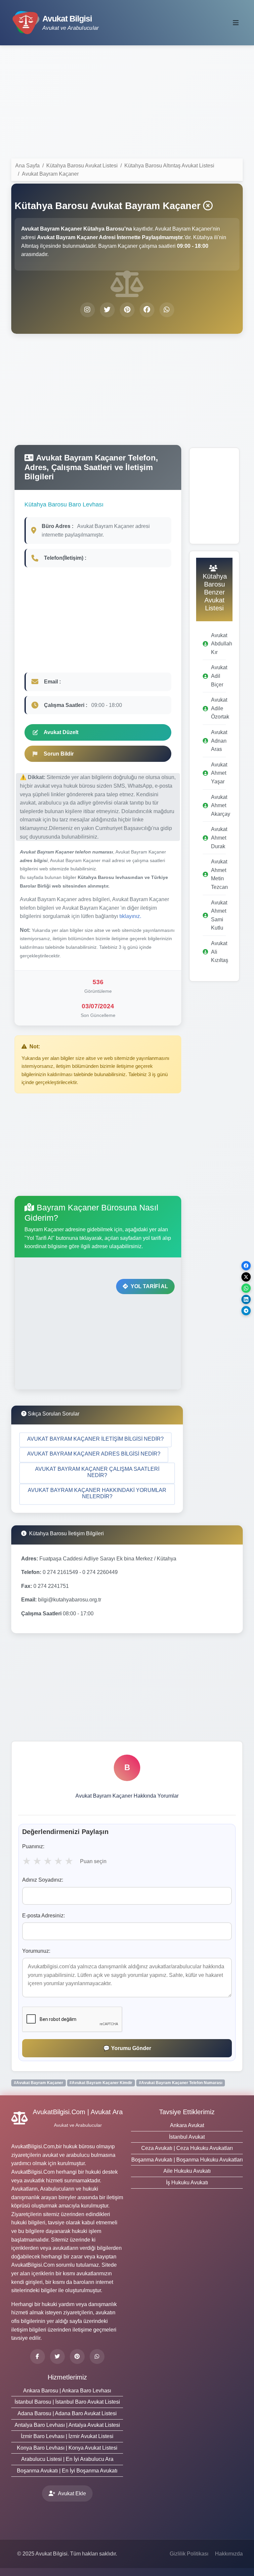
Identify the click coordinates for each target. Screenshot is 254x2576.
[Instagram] (97, 2357)
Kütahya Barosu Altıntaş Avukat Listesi (169, 166)
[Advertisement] (127, 103)
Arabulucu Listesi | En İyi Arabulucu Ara (67, 2459)
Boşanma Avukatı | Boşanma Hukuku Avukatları (187, 2160)
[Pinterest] (77, 2357)
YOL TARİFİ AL (149, 1286)
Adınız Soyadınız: (43, 1880)
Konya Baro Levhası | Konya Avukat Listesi (67, 2448)
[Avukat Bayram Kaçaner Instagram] (87, 310)
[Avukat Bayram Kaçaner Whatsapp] (167, 310)
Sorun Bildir (59, 754)
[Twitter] (57, 2357)
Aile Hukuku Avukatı (187, 2171)
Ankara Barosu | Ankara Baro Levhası (67, 2391)
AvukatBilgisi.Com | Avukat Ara (78, 2112)
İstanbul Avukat (187, 2137)
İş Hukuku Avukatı (187, 2183)
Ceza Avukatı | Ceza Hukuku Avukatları (187, 2148)
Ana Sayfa (27, 166)
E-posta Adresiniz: (43, 1916)
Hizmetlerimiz (67, 2377)
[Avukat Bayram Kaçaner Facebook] (147, 310)
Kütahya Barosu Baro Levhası (64, 504)
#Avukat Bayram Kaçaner (39, 2083)
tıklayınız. (130, 916)
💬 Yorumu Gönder (127, 2048)
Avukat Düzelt (61, 732)
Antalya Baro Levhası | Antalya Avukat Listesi (67, 2425)
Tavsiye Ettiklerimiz (187, 2112)
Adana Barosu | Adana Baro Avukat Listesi (67, 2413)
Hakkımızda (229, 2554)
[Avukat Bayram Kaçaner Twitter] (107, 310)
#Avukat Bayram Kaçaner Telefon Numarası (181, 2083)
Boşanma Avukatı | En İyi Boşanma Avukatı (67, 2471)
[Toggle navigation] (236, 23)
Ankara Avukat (187, 2125)
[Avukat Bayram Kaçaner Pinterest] (127, 310)
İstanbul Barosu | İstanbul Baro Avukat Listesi (67, 2402)
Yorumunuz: (36, 1951)
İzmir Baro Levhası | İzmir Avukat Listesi (67, 2436)
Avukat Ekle (72, 2493)
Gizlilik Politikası (189, 2554)
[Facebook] (38, 2357)
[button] (95, 1440)
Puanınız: (33, 1846)
